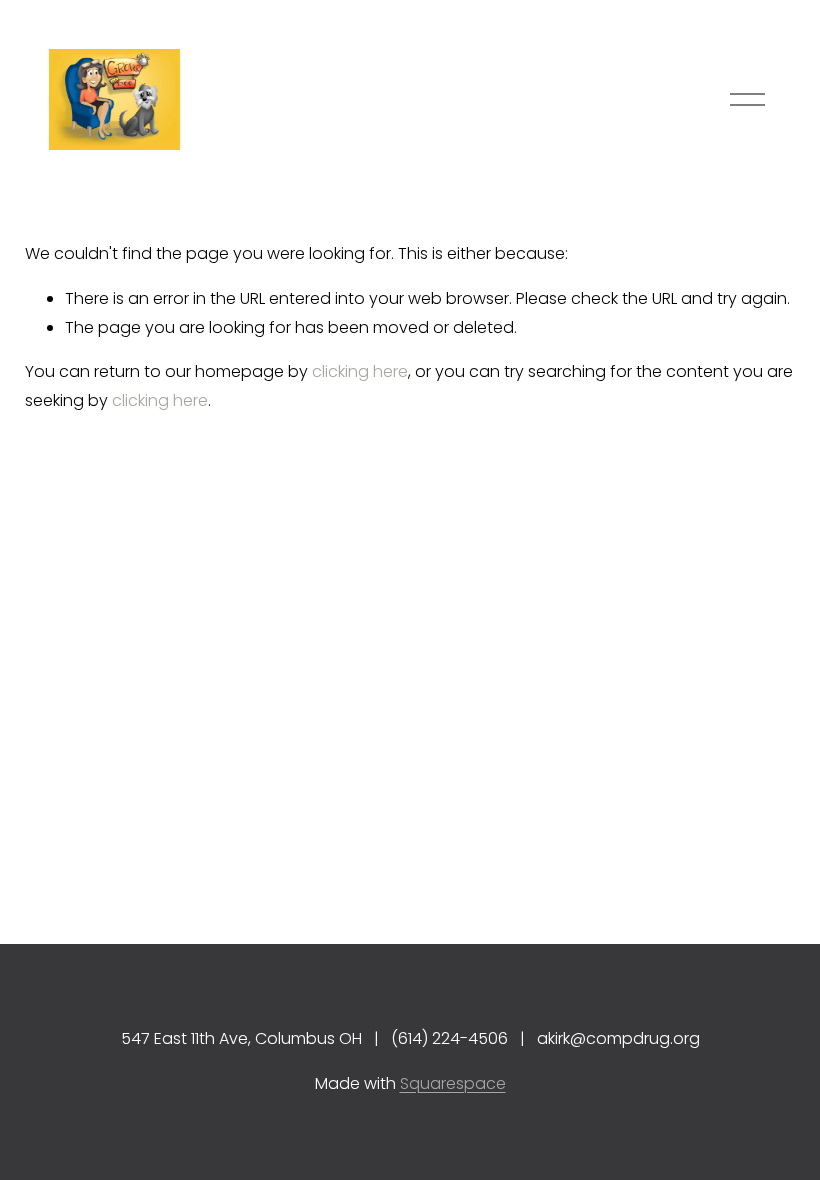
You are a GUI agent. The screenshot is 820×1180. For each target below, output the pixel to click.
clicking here (360, 371)
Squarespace (453, 1083)
